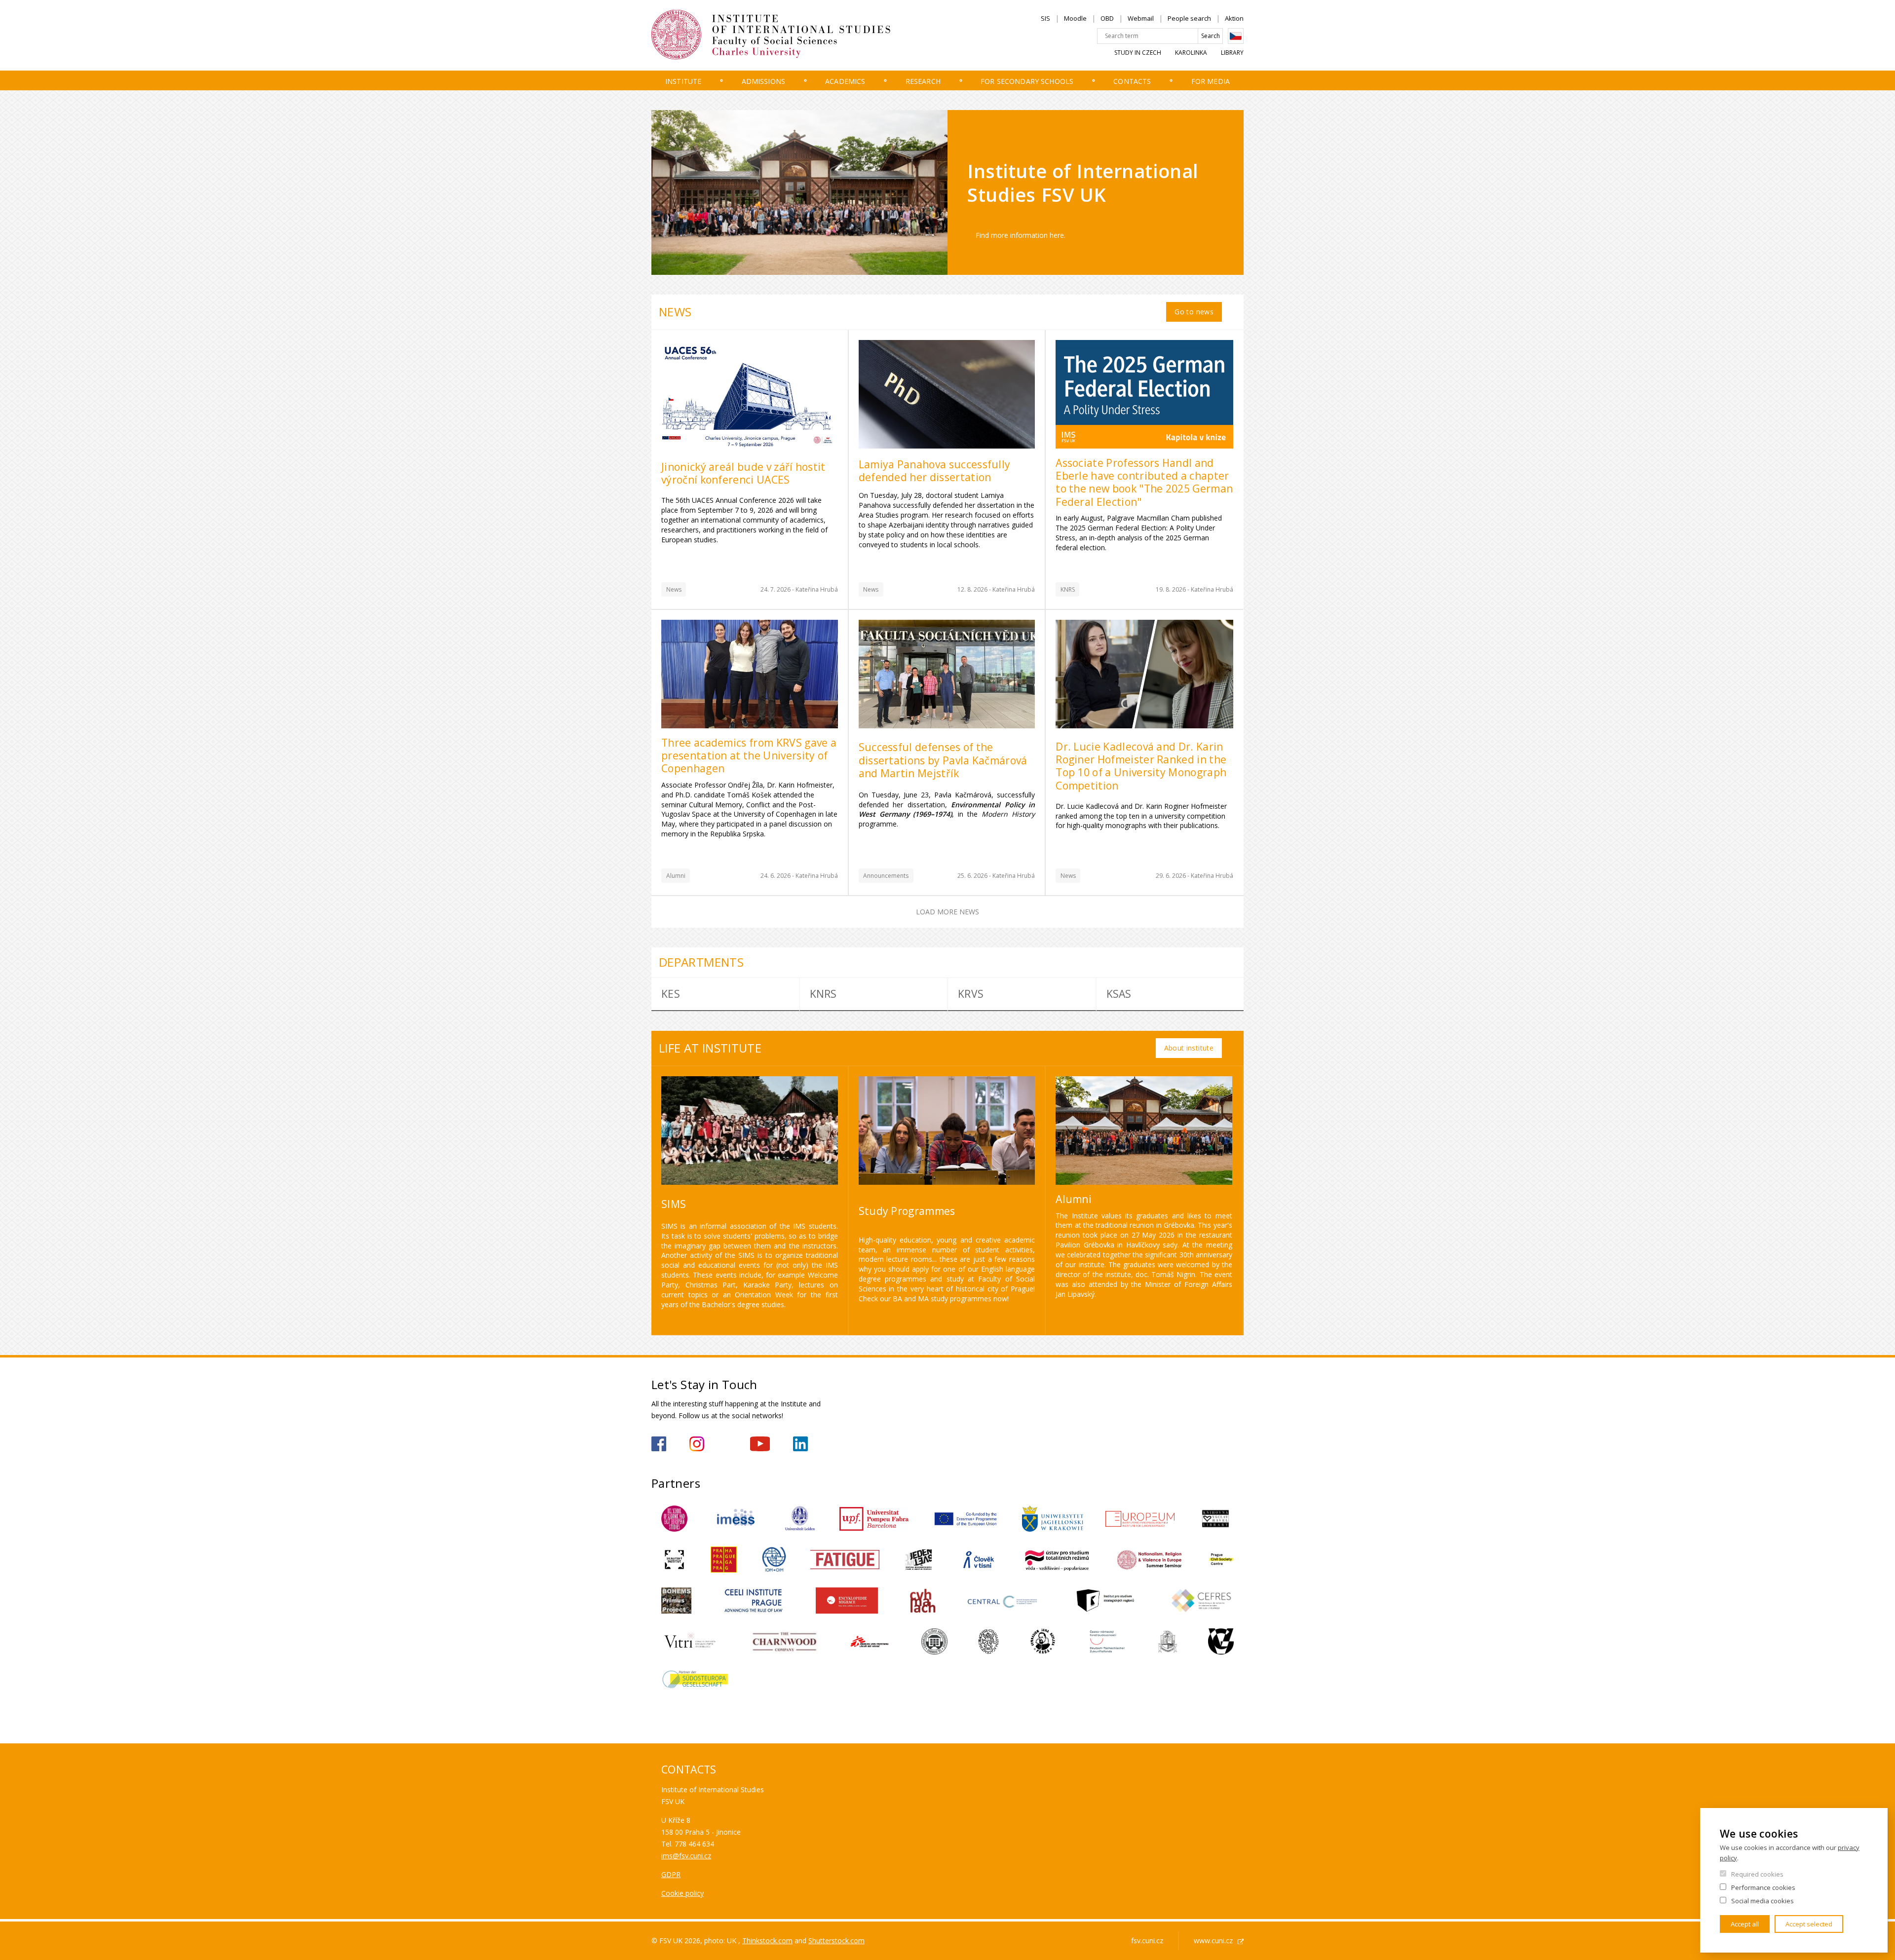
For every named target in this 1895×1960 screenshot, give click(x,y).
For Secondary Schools (1027, 81)
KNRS (1068, 589)
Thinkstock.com (767, 1941)
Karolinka (1191, 53)
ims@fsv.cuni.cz (686, 1856)
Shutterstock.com (836, 1941)
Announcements (886, 876)
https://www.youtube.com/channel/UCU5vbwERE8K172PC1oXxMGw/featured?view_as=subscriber (760, 1444)
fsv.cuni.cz (1147, 1941)
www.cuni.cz (1213, 1941)
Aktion (1234, 18)
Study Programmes (907, 1211)
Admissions (763, 81)
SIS (1045, 18)
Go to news (1194, 312)
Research (923, 81)
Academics (845, 81)
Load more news (947, 912)
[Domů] (787, 35)
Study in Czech (1138, 53)
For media (1211, 81)
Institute (683, 81)
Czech (1236, 36)
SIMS (674, 1204)
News (674, 589)
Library (1232, 53)
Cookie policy (682, 1893)
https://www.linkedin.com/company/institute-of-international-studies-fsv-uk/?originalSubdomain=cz (800, 1444)
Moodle (1075, 18)
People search (1189, 18)
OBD (1107, 18)
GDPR (671, 1874)
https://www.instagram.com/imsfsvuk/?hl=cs (697, 1444)
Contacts (1132, 81)
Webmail (1141, 18)
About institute (1189, 1048)
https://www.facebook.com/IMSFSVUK (659, 1444)
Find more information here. (1021, 235)
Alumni (676, 876)
